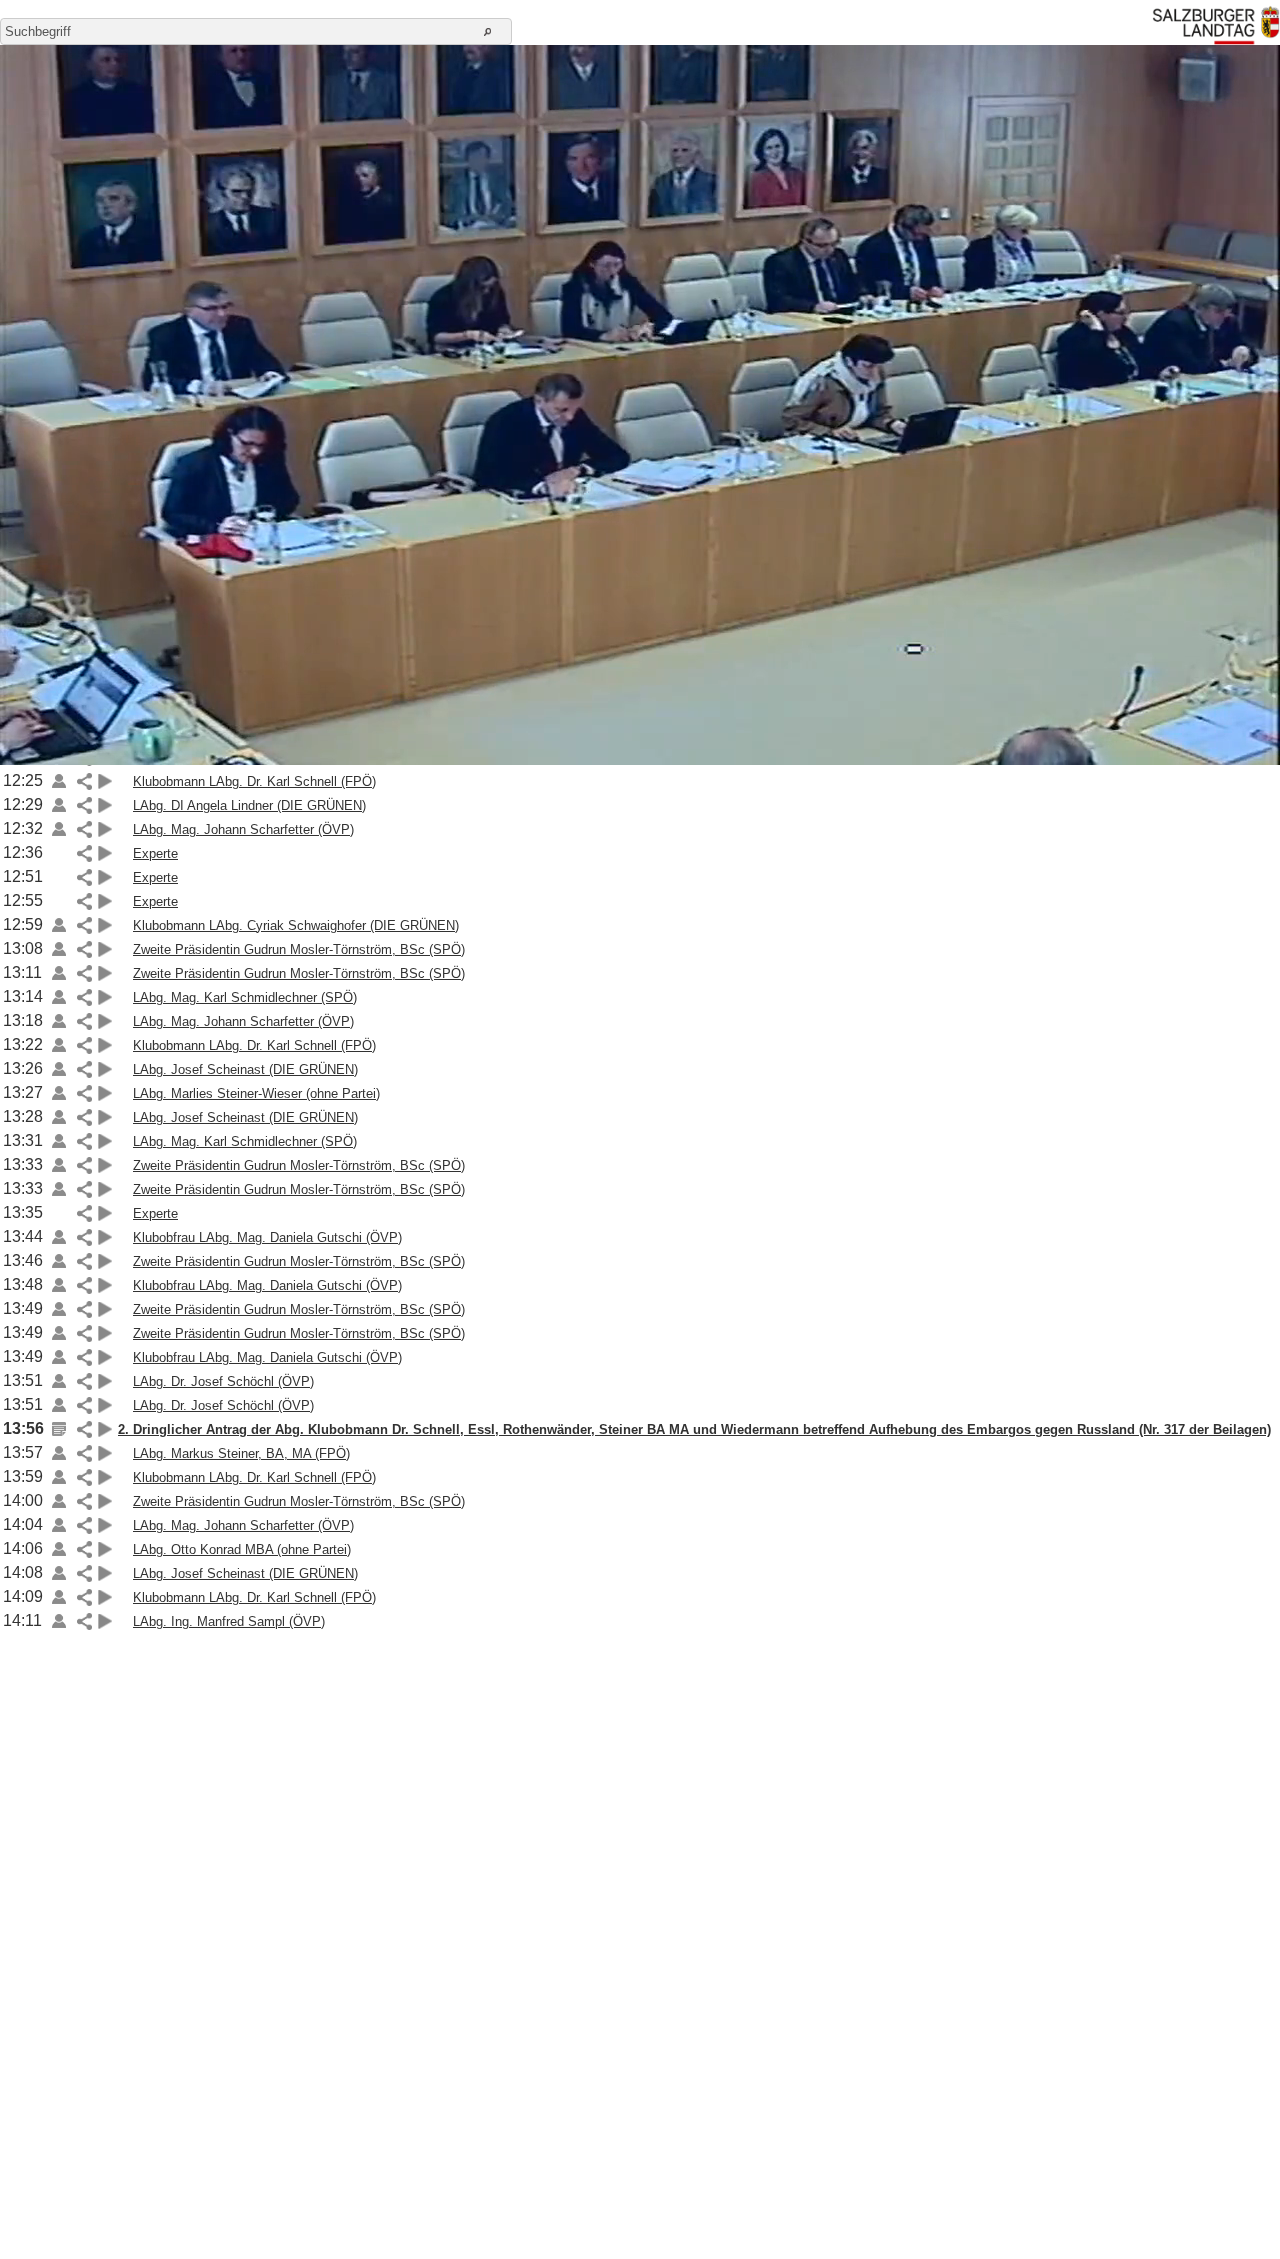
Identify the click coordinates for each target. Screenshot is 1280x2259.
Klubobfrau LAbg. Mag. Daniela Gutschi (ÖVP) (267, 1237)
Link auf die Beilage (59, 781)
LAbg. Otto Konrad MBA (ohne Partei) (242, 1549)
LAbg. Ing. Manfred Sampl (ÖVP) (229, 1621)
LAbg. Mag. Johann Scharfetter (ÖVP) (243, 829)
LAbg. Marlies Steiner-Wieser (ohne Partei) (256, 1093)
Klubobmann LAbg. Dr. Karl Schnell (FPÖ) (254, 781)
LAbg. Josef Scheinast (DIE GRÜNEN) (245, 1069)
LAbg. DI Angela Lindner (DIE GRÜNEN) (249, 805)
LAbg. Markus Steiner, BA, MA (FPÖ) (241, 1453)
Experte (155, 853)
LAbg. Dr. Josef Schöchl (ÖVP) (223, 1381)
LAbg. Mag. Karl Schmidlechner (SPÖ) (245, 997)
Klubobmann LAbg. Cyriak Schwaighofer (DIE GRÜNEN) (296, 925)
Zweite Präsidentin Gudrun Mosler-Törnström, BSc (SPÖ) (299, 949)
